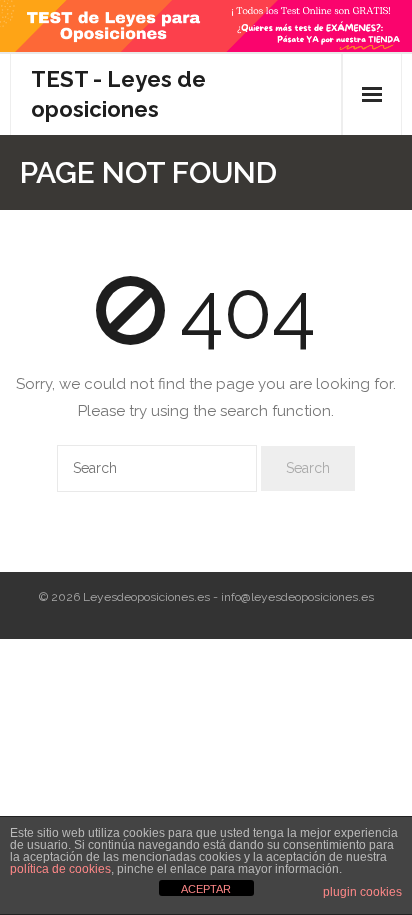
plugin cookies (362, 892)
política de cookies (60, 869)
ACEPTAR (206, 889)
